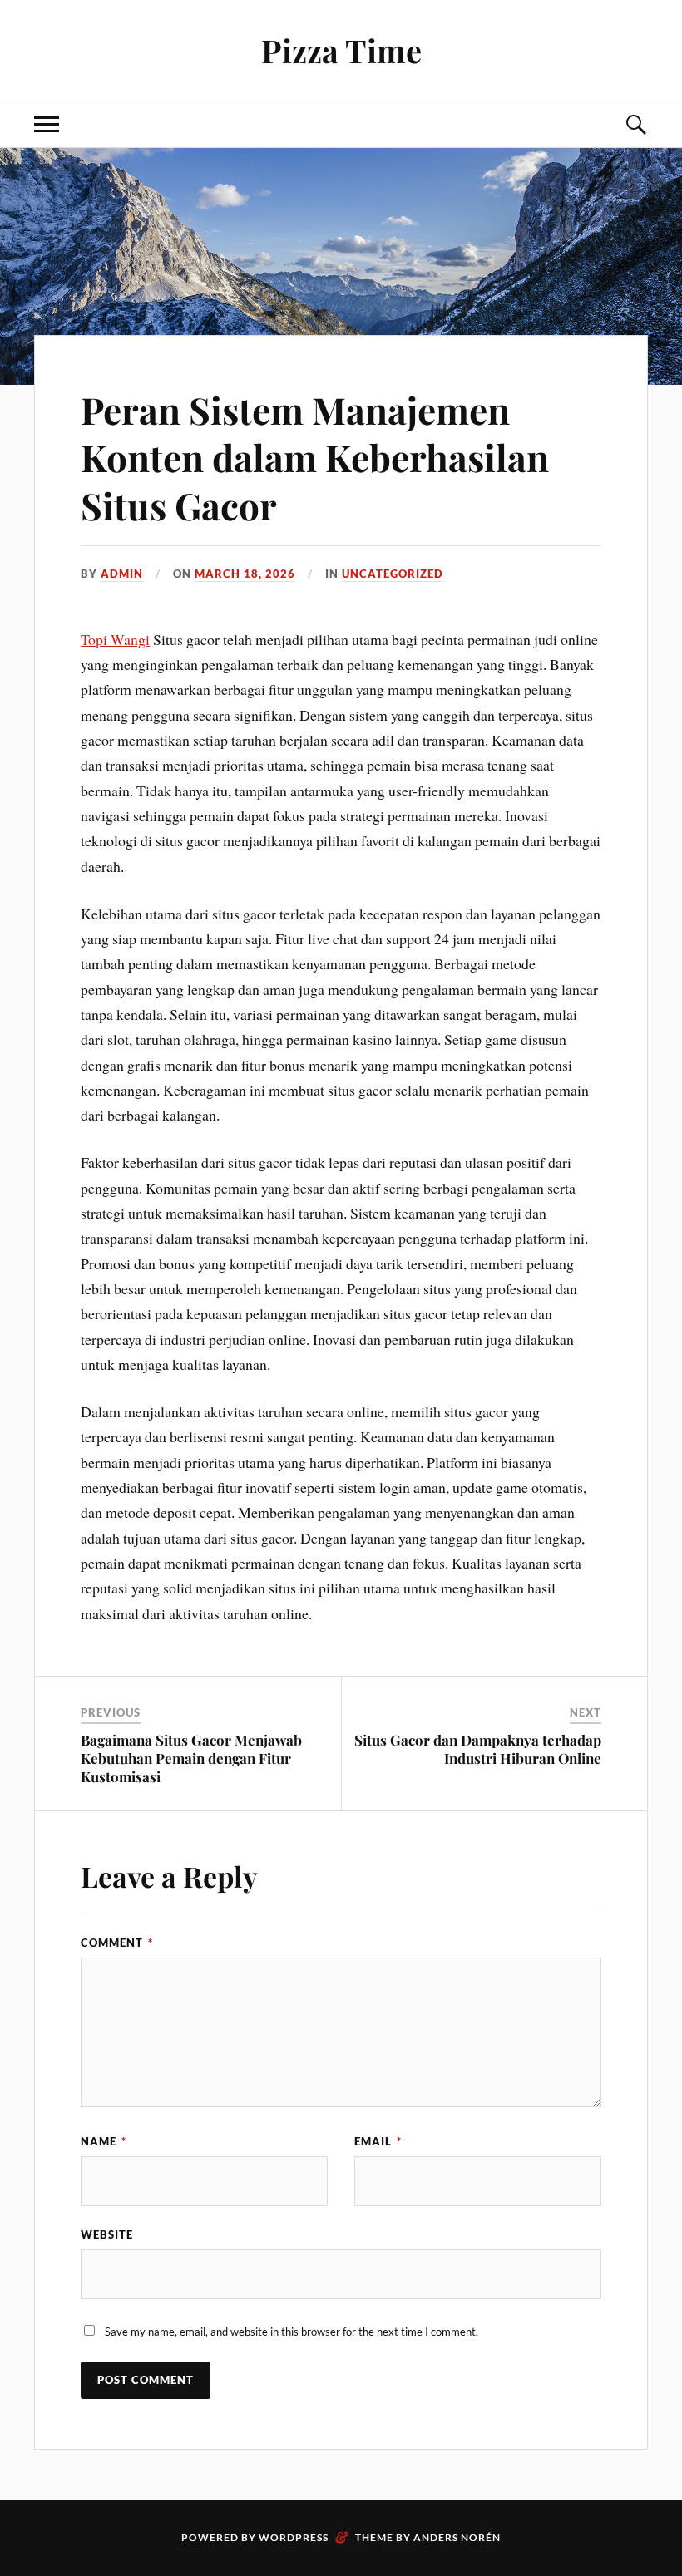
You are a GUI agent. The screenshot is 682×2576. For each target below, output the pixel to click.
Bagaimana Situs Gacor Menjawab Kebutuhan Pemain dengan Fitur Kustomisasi (191, 1758)
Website (107, 2234)
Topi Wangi (115, 639)
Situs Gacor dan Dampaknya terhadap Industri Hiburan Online (478, 1749)
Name (104, 2141)
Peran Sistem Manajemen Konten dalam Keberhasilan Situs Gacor (315, 457)
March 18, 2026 (245, 574)
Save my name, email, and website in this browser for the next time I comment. (292, 2332)
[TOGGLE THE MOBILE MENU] (47, 124)
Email (378, 2141)
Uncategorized (393, 574)
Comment (117, 1943)
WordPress (294, 2537)
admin (122, 574)
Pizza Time (341, 50)
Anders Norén (457, 2537)
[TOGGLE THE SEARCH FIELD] (635, 124)
